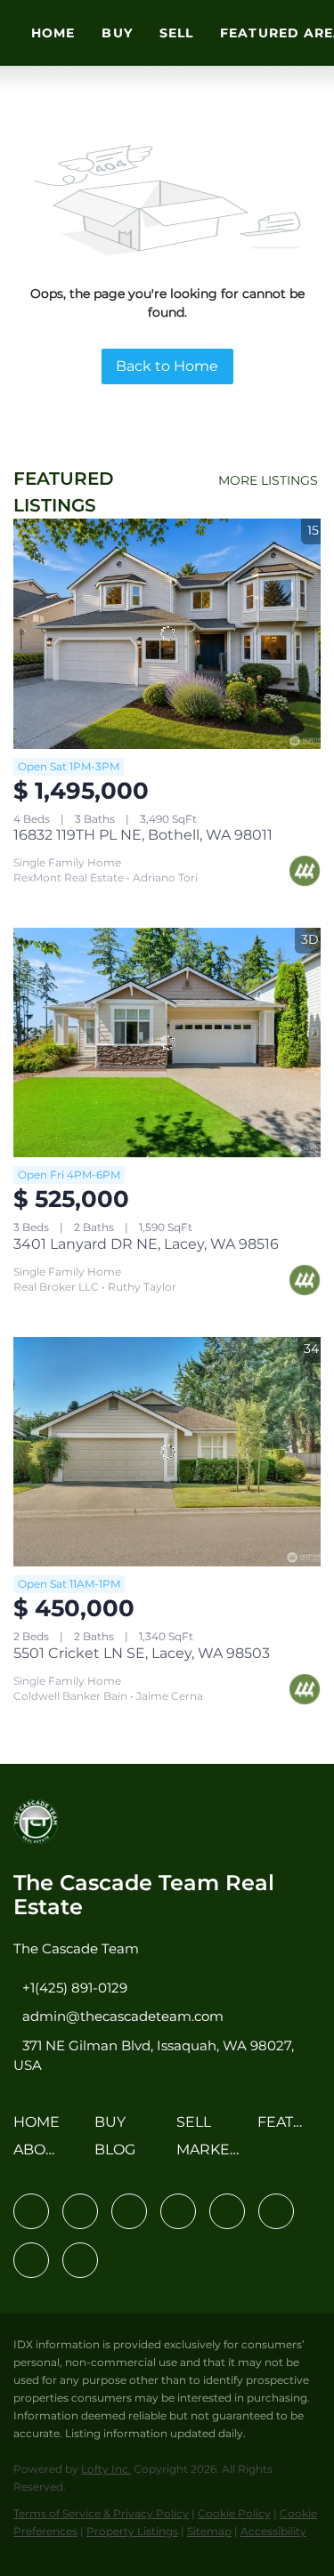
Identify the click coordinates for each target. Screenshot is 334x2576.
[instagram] (227, 2211)
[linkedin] (80, 2211)
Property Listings (132, 2531)
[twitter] (129, 2211)
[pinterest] (31, 2260)
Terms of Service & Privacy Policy (101, 2513)
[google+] (80, 2260)
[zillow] (178, 2211)
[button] (41, 2128)
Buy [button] (117, 33)
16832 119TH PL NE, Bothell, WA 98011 (143, 835)
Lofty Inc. (106, 2469)
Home (53, 33)
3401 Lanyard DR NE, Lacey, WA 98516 (146, 1244)
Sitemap (209, 2531)
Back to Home (167, 366)
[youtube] (276, 2211)
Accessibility (273, 2531)
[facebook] (31, 2211)
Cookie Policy (234, 2513)
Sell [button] (176, 33)
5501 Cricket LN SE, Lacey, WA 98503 (142, 1653)
